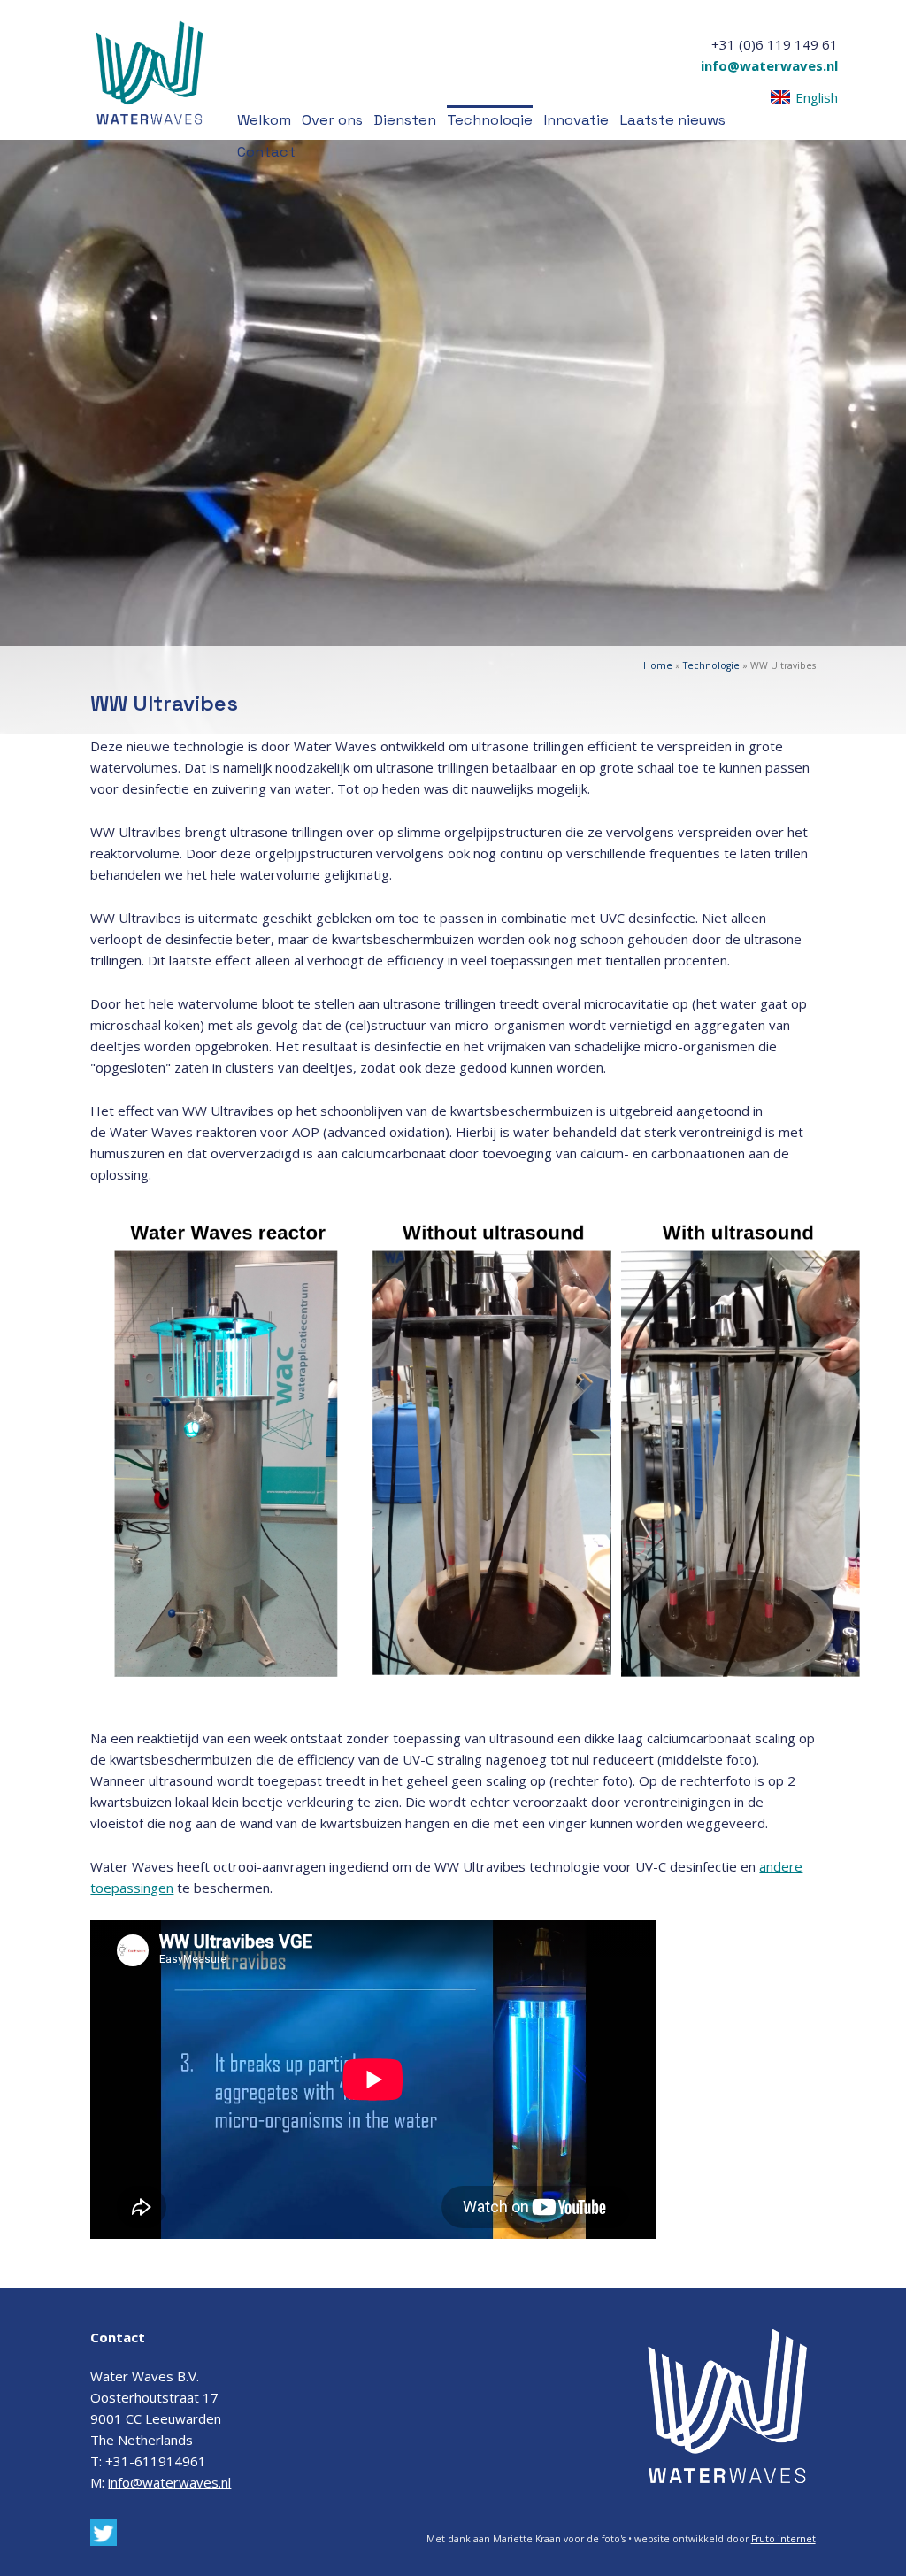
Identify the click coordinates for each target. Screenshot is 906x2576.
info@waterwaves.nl (769, 65)
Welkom (264, 120)
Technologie (490, 120)
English (817, 97)
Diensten (405, 120)
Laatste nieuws (672, 120)
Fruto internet (783, 2539)
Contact (266, 152)
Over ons (332, 120)
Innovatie (576, 120)
